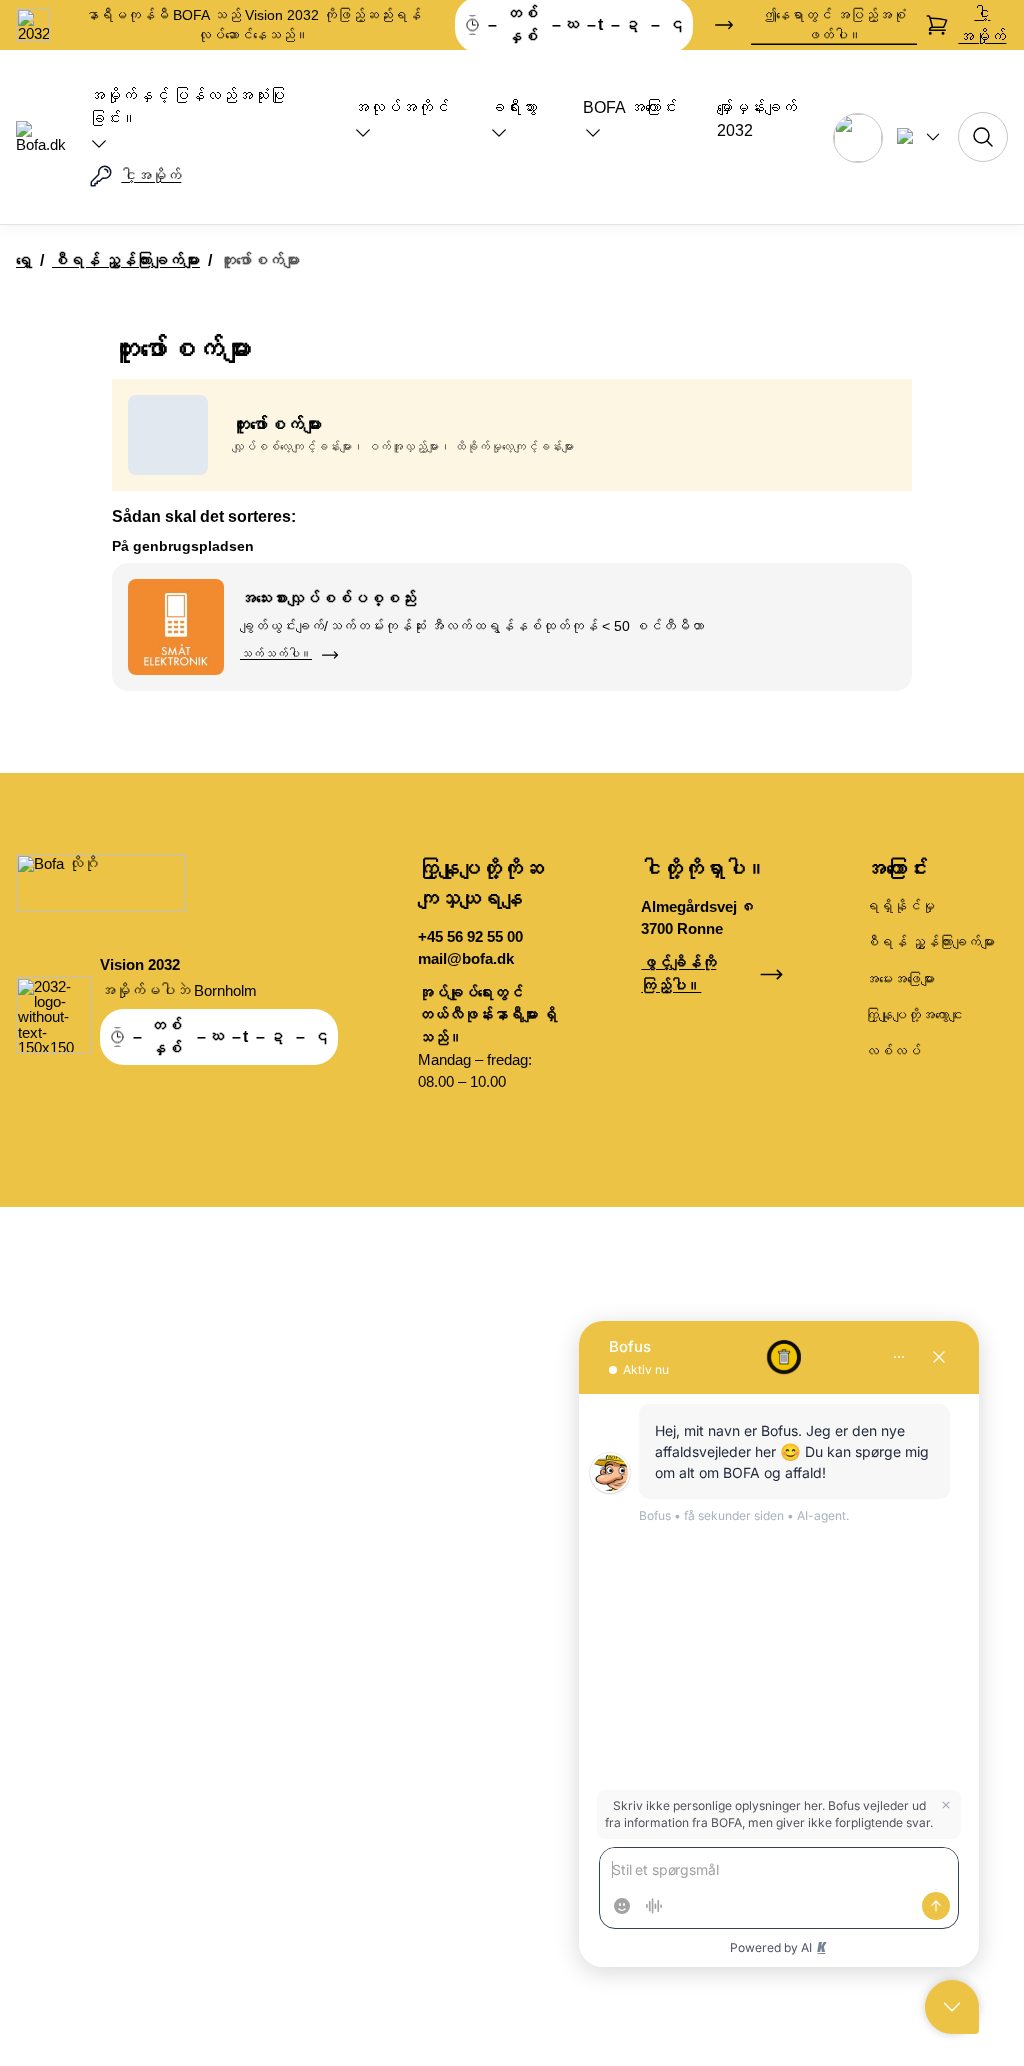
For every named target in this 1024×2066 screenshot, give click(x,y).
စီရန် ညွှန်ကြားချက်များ (126, 260)
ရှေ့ (24, 260)
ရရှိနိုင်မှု (900, 906)
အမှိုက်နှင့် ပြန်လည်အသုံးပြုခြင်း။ (187, 107)
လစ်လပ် (893, 1051)
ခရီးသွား (513, 107)
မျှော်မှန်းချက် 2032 (757, 119)
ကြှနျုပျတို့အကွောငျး (914, 1015)
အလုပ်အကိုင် (401, 107)
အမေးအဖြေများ (900, 979)
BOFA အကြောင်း (630, 107)
